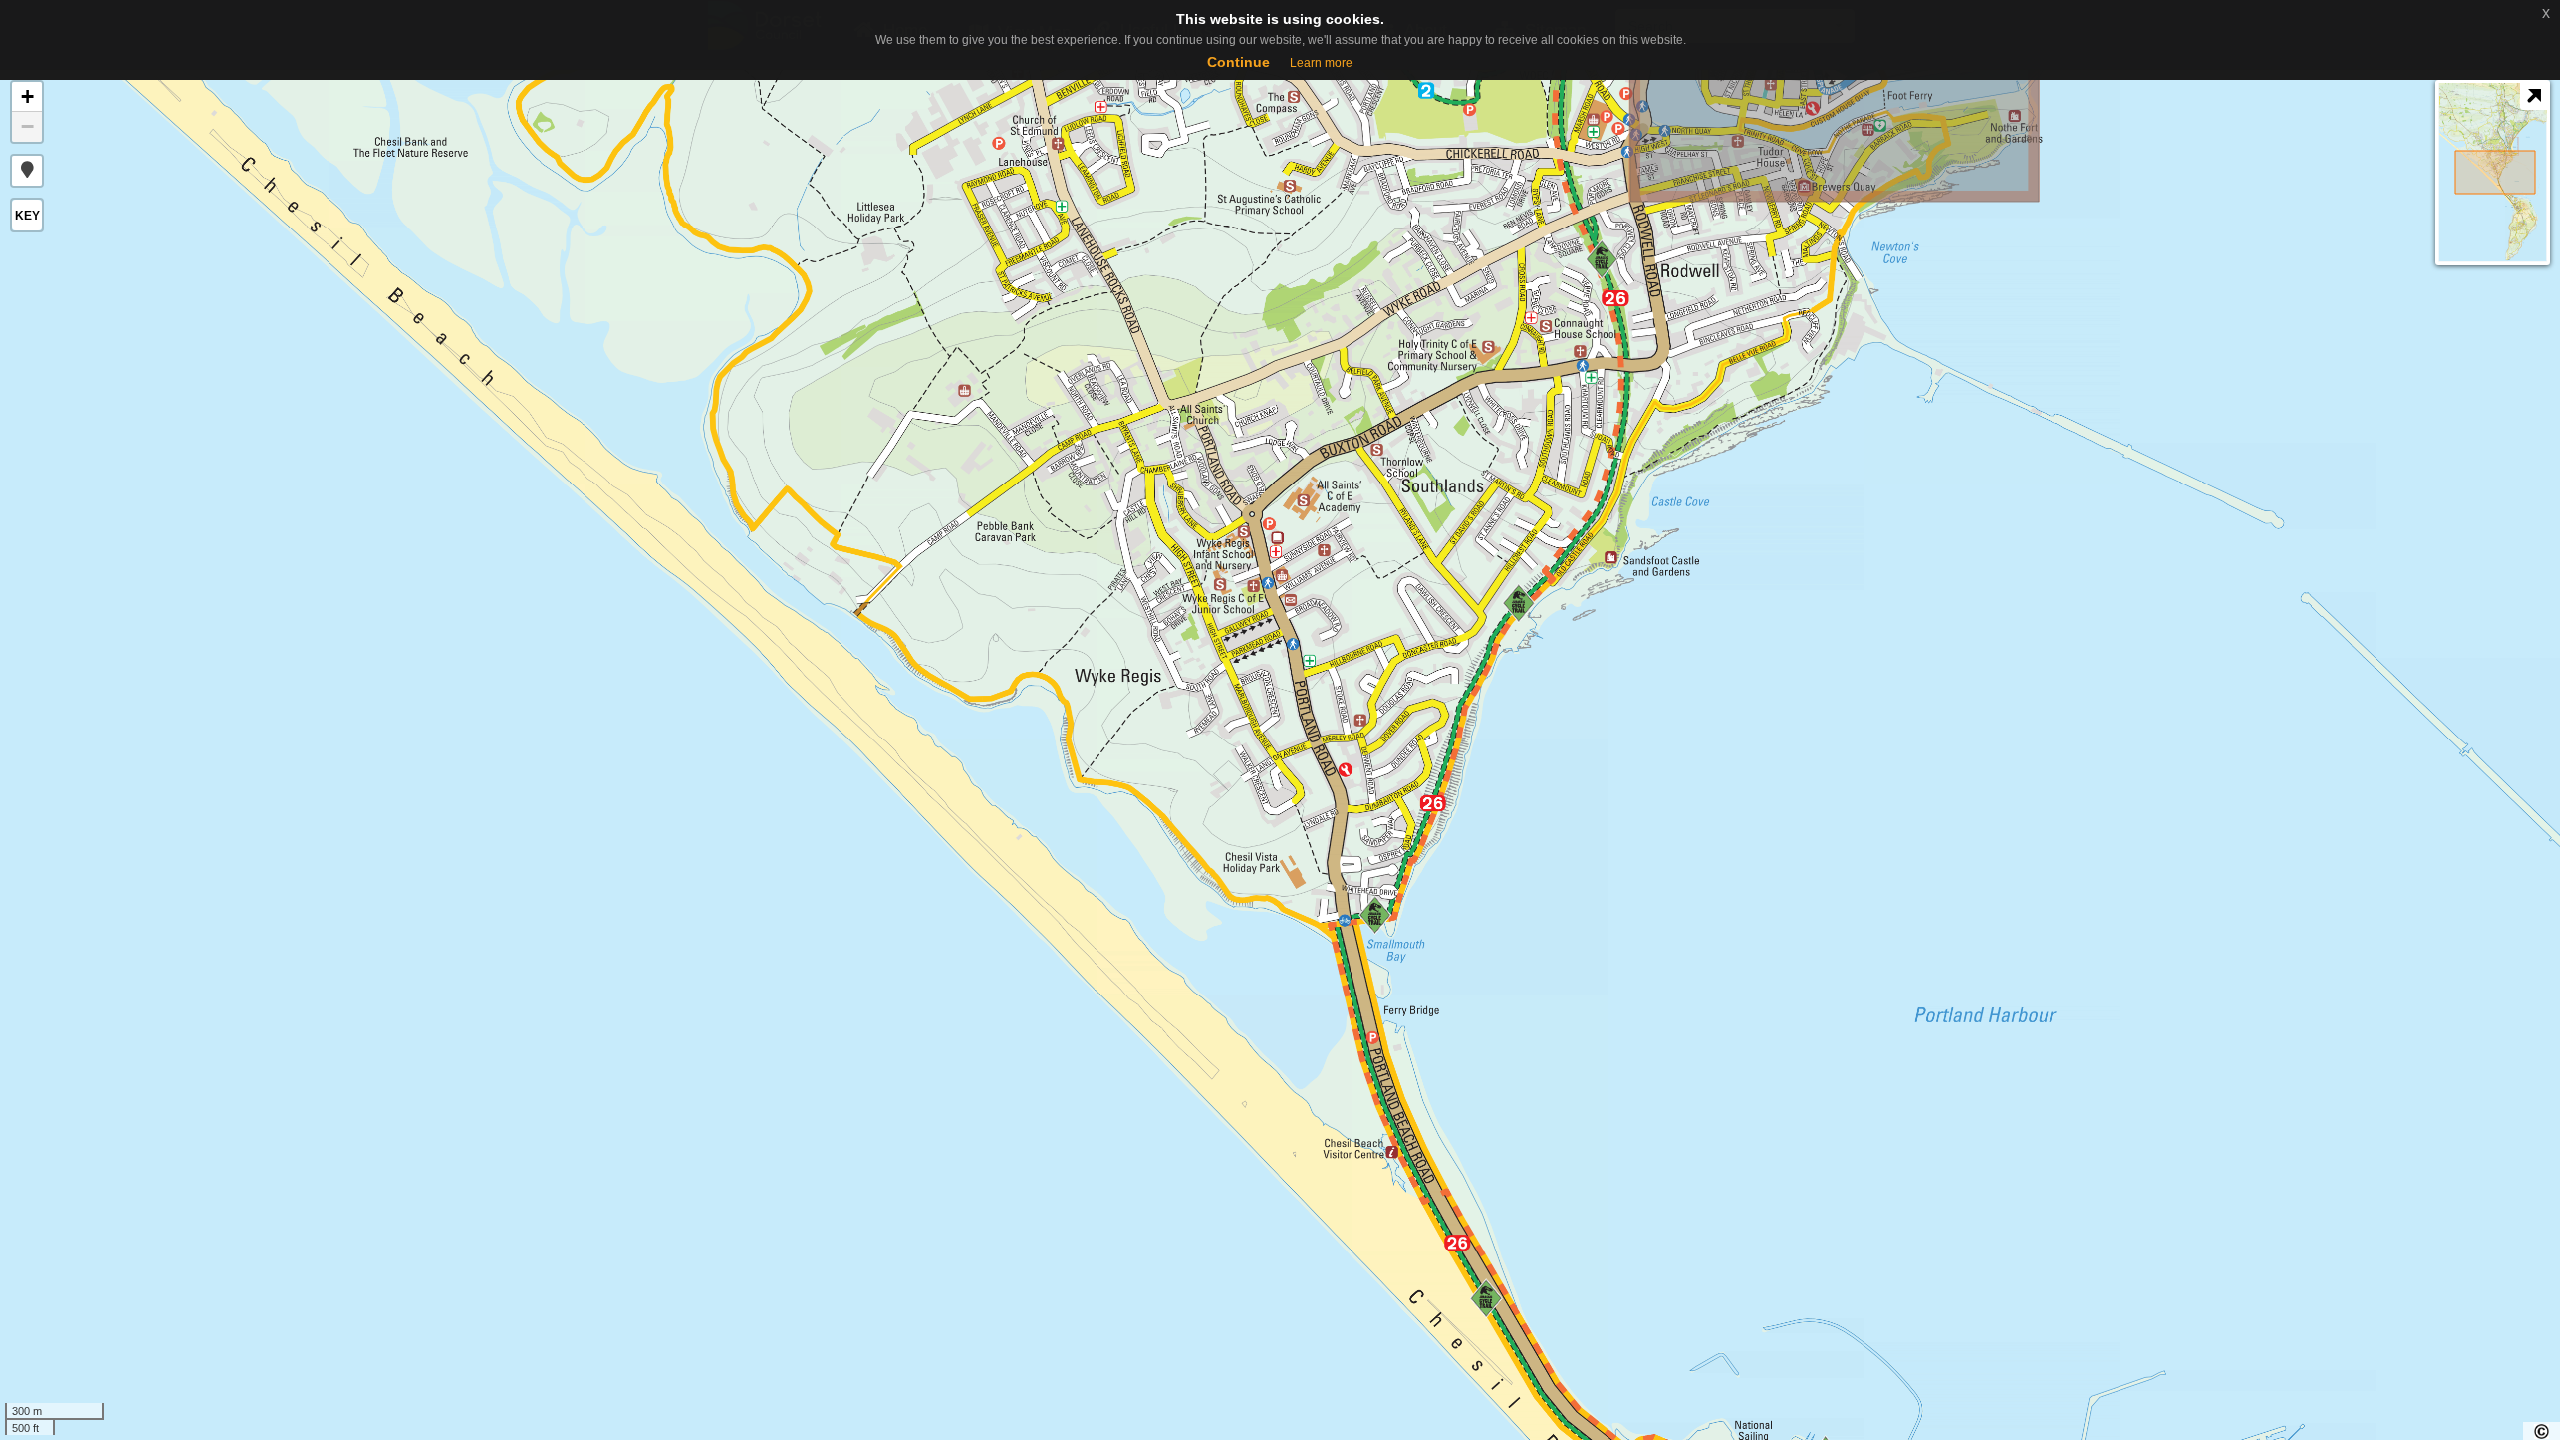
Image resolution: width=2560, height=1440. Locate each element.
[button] (27, 171)
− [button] (27, 126)
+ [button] (27, 96)
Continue (1238, 62)
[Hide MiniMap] (2533, 96)
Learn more (1321, 63)
